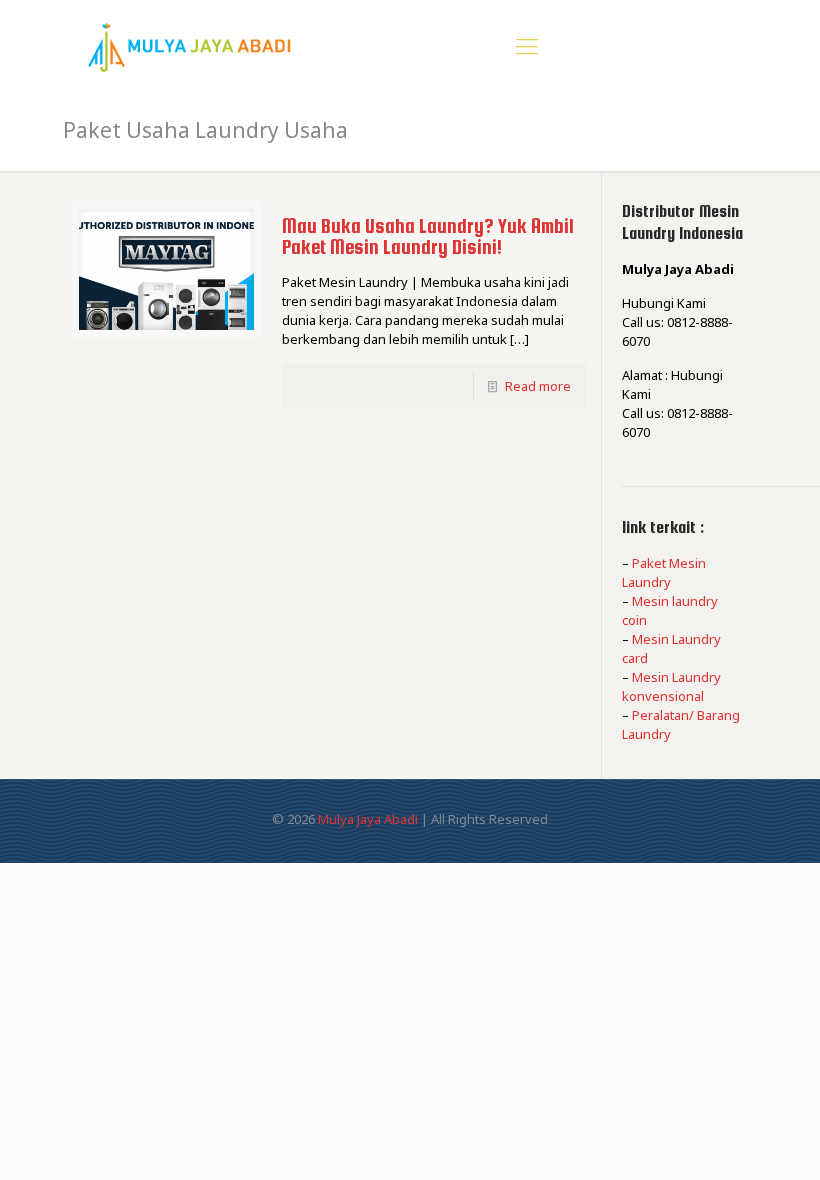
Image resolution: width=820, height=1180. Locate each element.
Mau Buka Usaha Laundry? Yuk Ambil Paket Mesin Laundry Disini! (428, 236)
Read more (538, 386)
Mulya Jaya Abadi (368, 819)
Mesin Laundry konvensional (671, 686)
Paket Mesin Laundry (664, 572)
